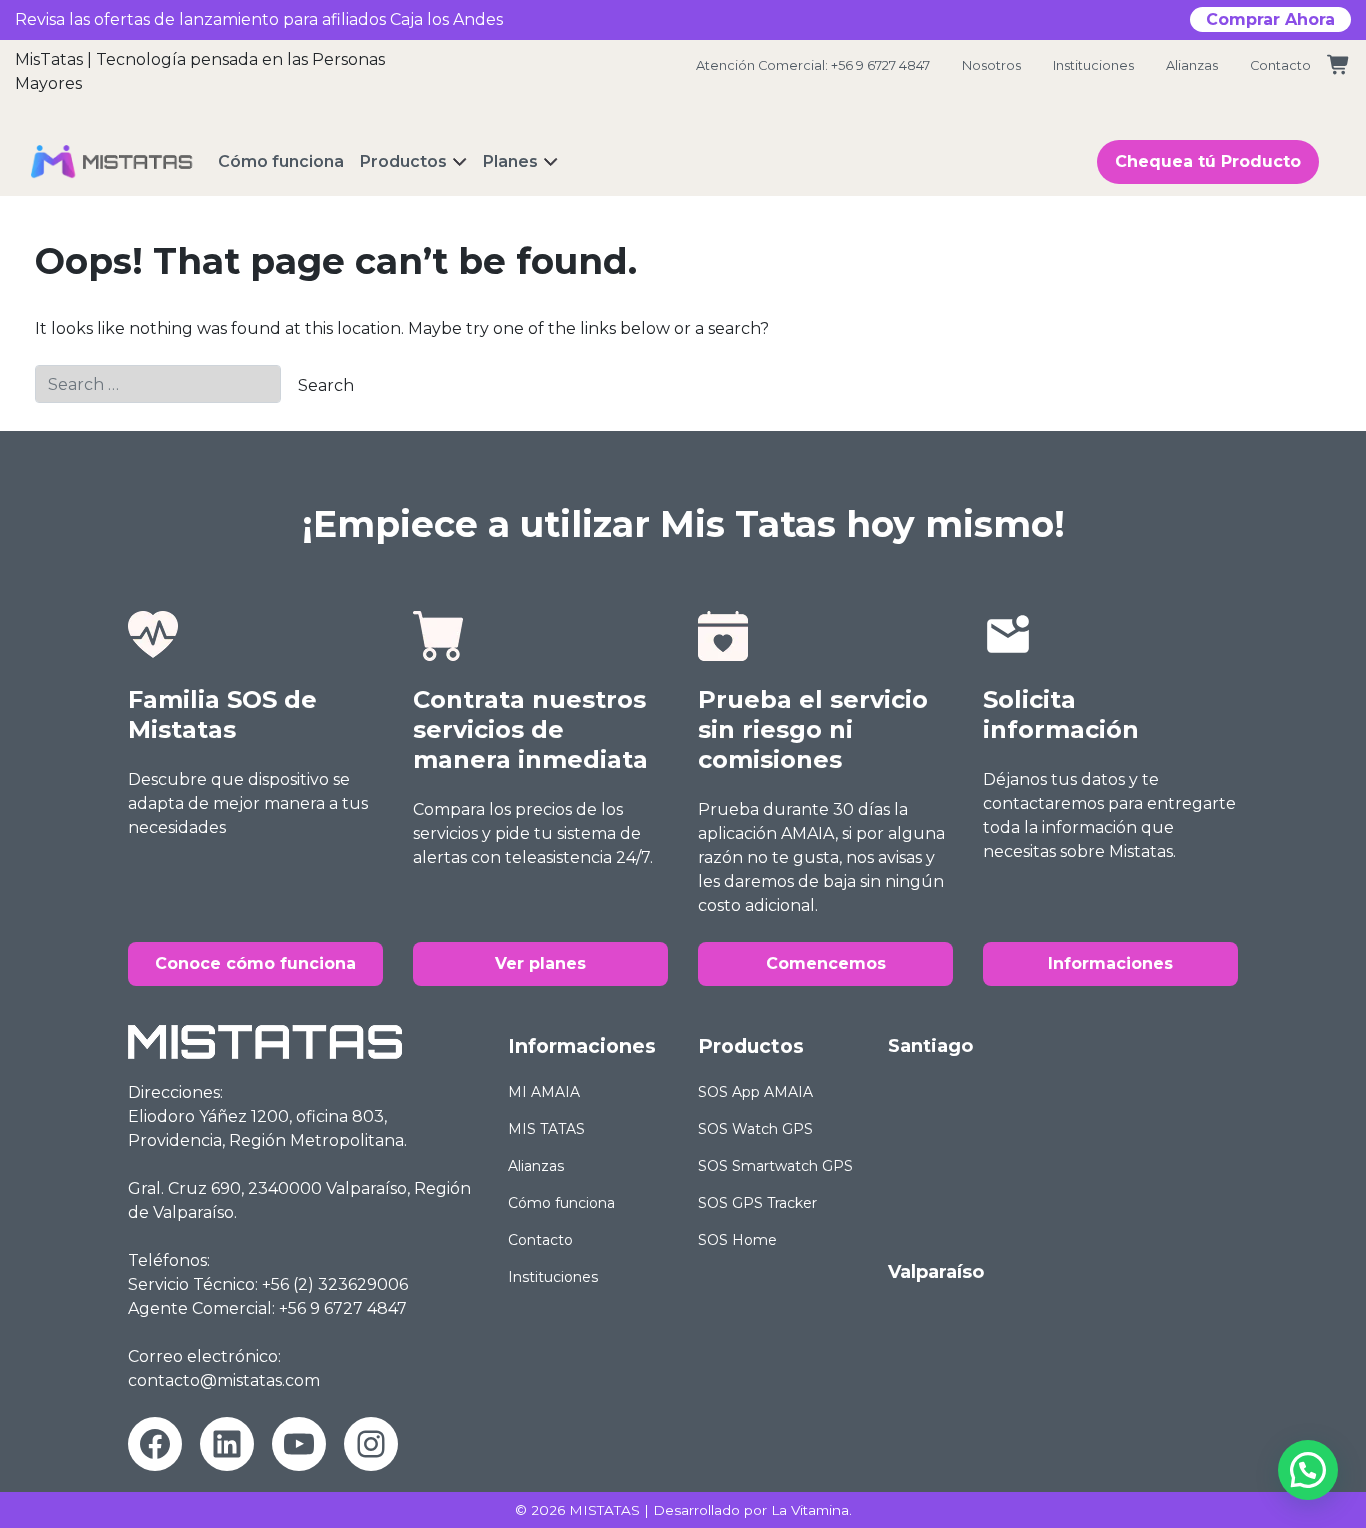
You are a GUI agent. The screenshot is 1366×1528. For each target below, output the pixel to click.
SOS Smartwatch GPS (775, 1166)
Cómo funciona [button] (281, 161)
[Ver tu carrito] (1339, 65)
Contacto (1280, 65)
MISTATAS (604, 1510)
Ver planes (540, 963)
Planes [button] (510, 161)
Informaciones (1110, 963)
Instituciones (1093, 65)
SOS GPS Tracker (757, 1203)
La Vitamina (810, 1510)
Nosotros (991, 65)
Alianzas (1192, 65)
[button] (1308, 1470)
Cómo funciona (561, 1203)
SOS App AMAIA (755, 1092)
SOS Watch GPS (755, 1129)
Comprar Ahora (1270, 19)
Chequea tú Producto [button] (1208, 161)
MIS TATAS (546, 1129)
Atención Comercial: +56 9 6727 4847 (813, 65)
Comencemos (826, 963)
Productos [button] (403, 161)
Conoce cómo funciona (255, 963)
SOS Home (737, 1240)
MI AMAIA (544, 1092)
